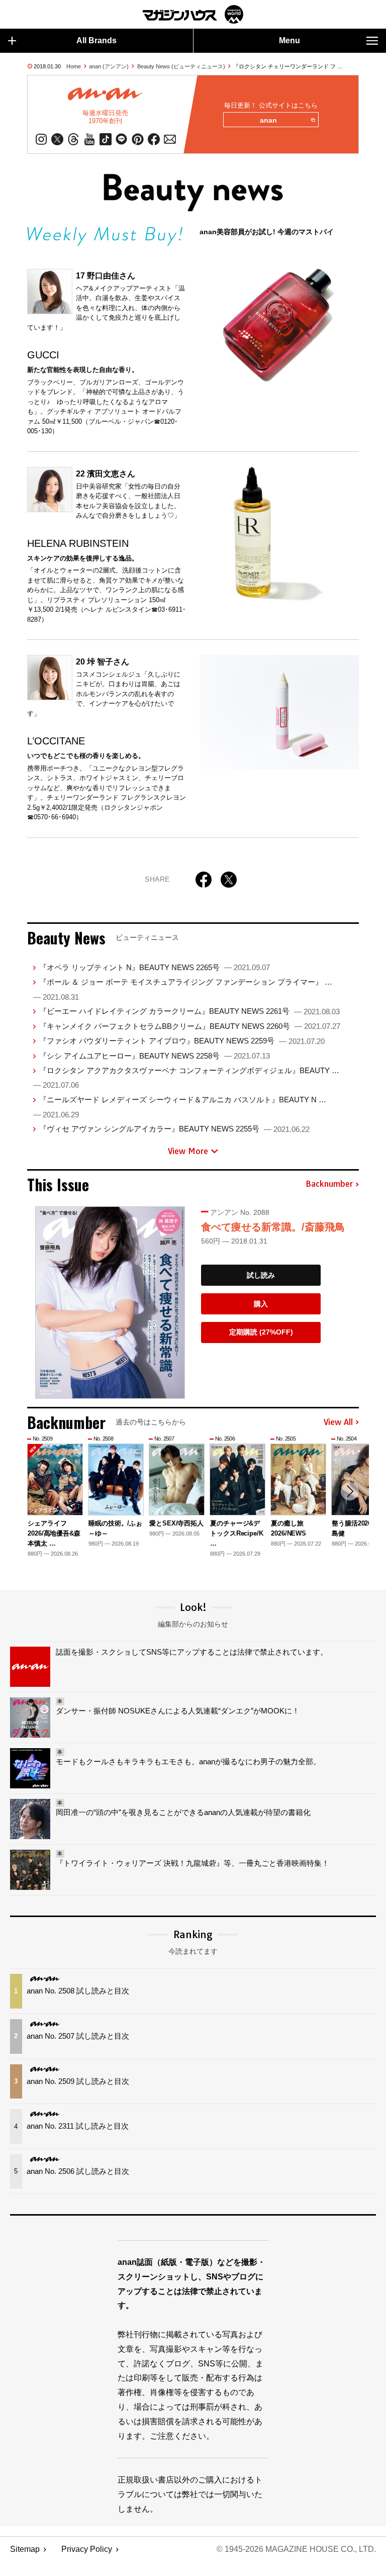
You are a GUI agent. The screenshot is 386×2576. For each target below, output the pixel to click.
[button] (350, 1491)
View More (188, 1151)
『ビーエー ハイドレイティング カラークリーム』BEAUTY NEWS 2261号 (189, 1011)
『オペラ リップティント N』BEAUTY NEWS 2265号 (155, 967)
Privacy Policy (87, 2549)
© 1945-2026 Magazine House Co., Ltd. (296, 2549)
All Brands (96, 40)
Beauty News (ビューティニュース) (181, 66)
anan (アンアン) (109, 66)
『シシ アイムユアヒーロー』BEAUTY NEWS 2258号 (155, 1056)
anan (268, 120)
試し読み (261, 1275)
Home (74, 66)
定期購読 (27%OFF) (261, 1332)
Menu (289, 40)
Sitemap (25, 2549)
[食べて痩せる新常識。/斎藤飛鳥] (110, 1303)
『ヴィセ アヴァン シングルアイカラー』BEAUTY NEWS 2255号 (174, 1129)
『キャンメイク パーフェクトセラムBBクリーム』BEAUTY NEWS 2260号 (190, 1026)
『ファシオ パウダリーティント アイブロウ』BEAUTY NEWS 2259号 (182, 1041)
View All (338, 1422)
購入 (261, 1304)
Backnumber (329, 1184)
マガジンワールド (193, 14)
